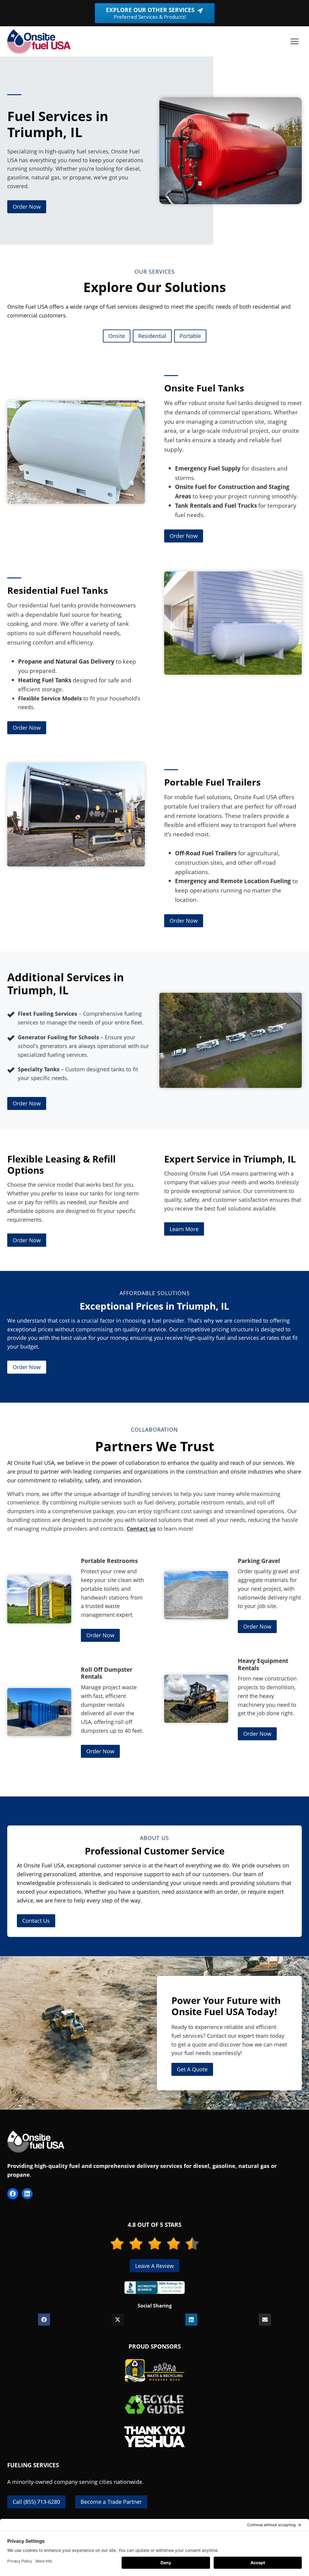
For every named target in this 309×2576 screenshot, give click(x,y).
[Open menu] (294, 41)
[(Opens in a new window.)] (154, 2288)
